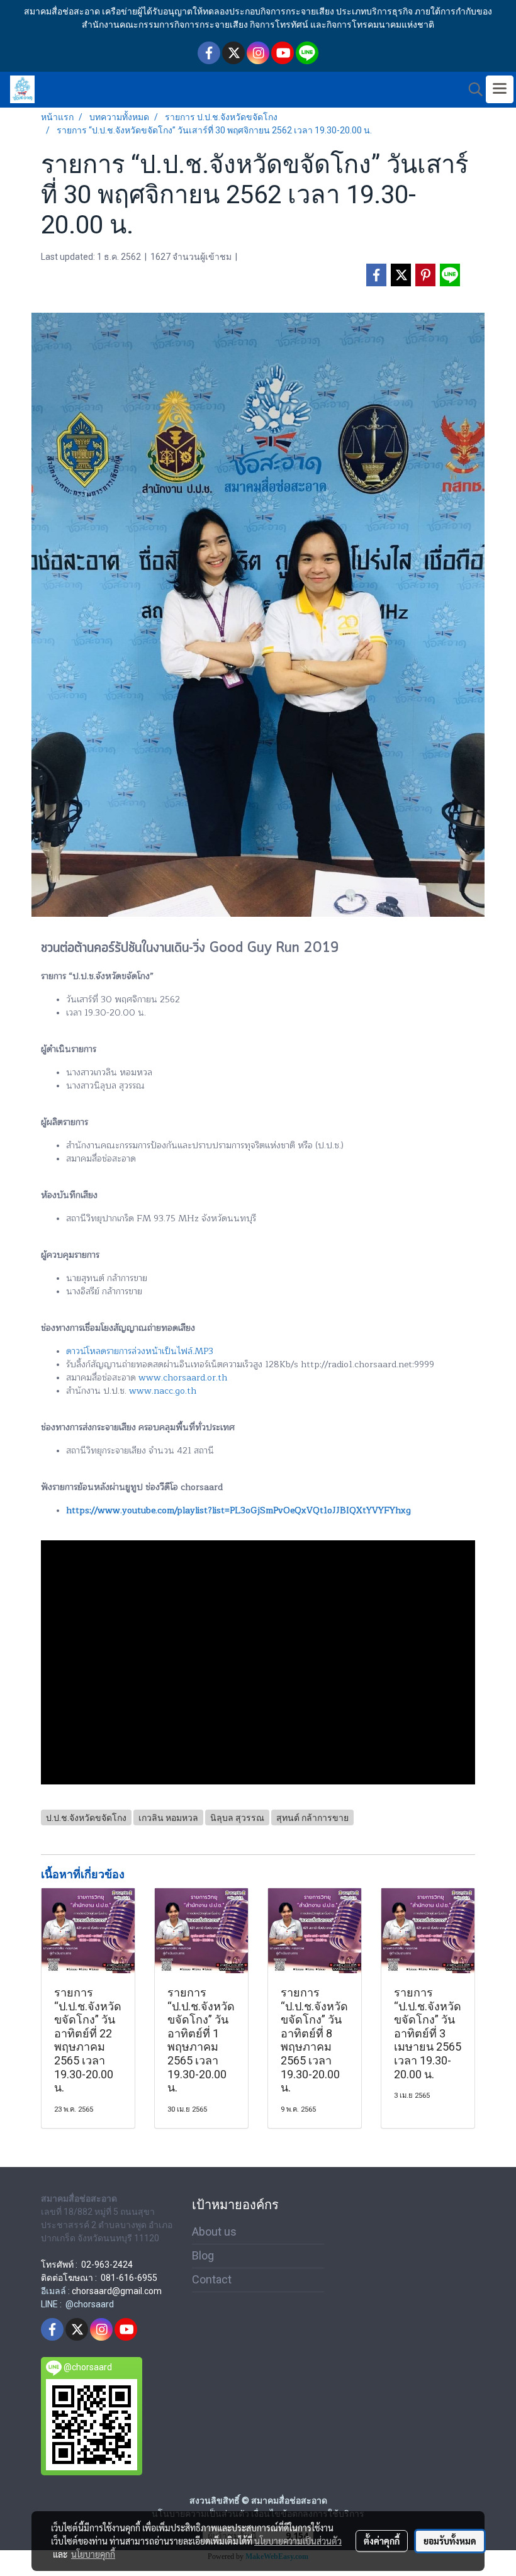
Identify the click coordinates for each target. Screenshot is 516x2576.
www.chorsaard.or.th (183, 1378)
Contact (212, 2279)
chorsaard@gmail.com (117, 2291)
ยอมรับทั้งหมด (450, 2541)
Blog (203, 2255)
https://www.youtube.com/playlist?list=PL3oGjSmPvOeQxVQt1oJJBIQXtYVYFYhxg (238, 1510)
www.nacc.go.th (163, 1391)
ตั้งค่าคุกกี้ (382, 2541)
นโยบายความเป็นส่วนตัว (298, 2541)
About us (214, 2232)
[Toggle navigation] (500, 89)
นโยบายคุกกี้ (93, 2554)
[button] (471, 89)
